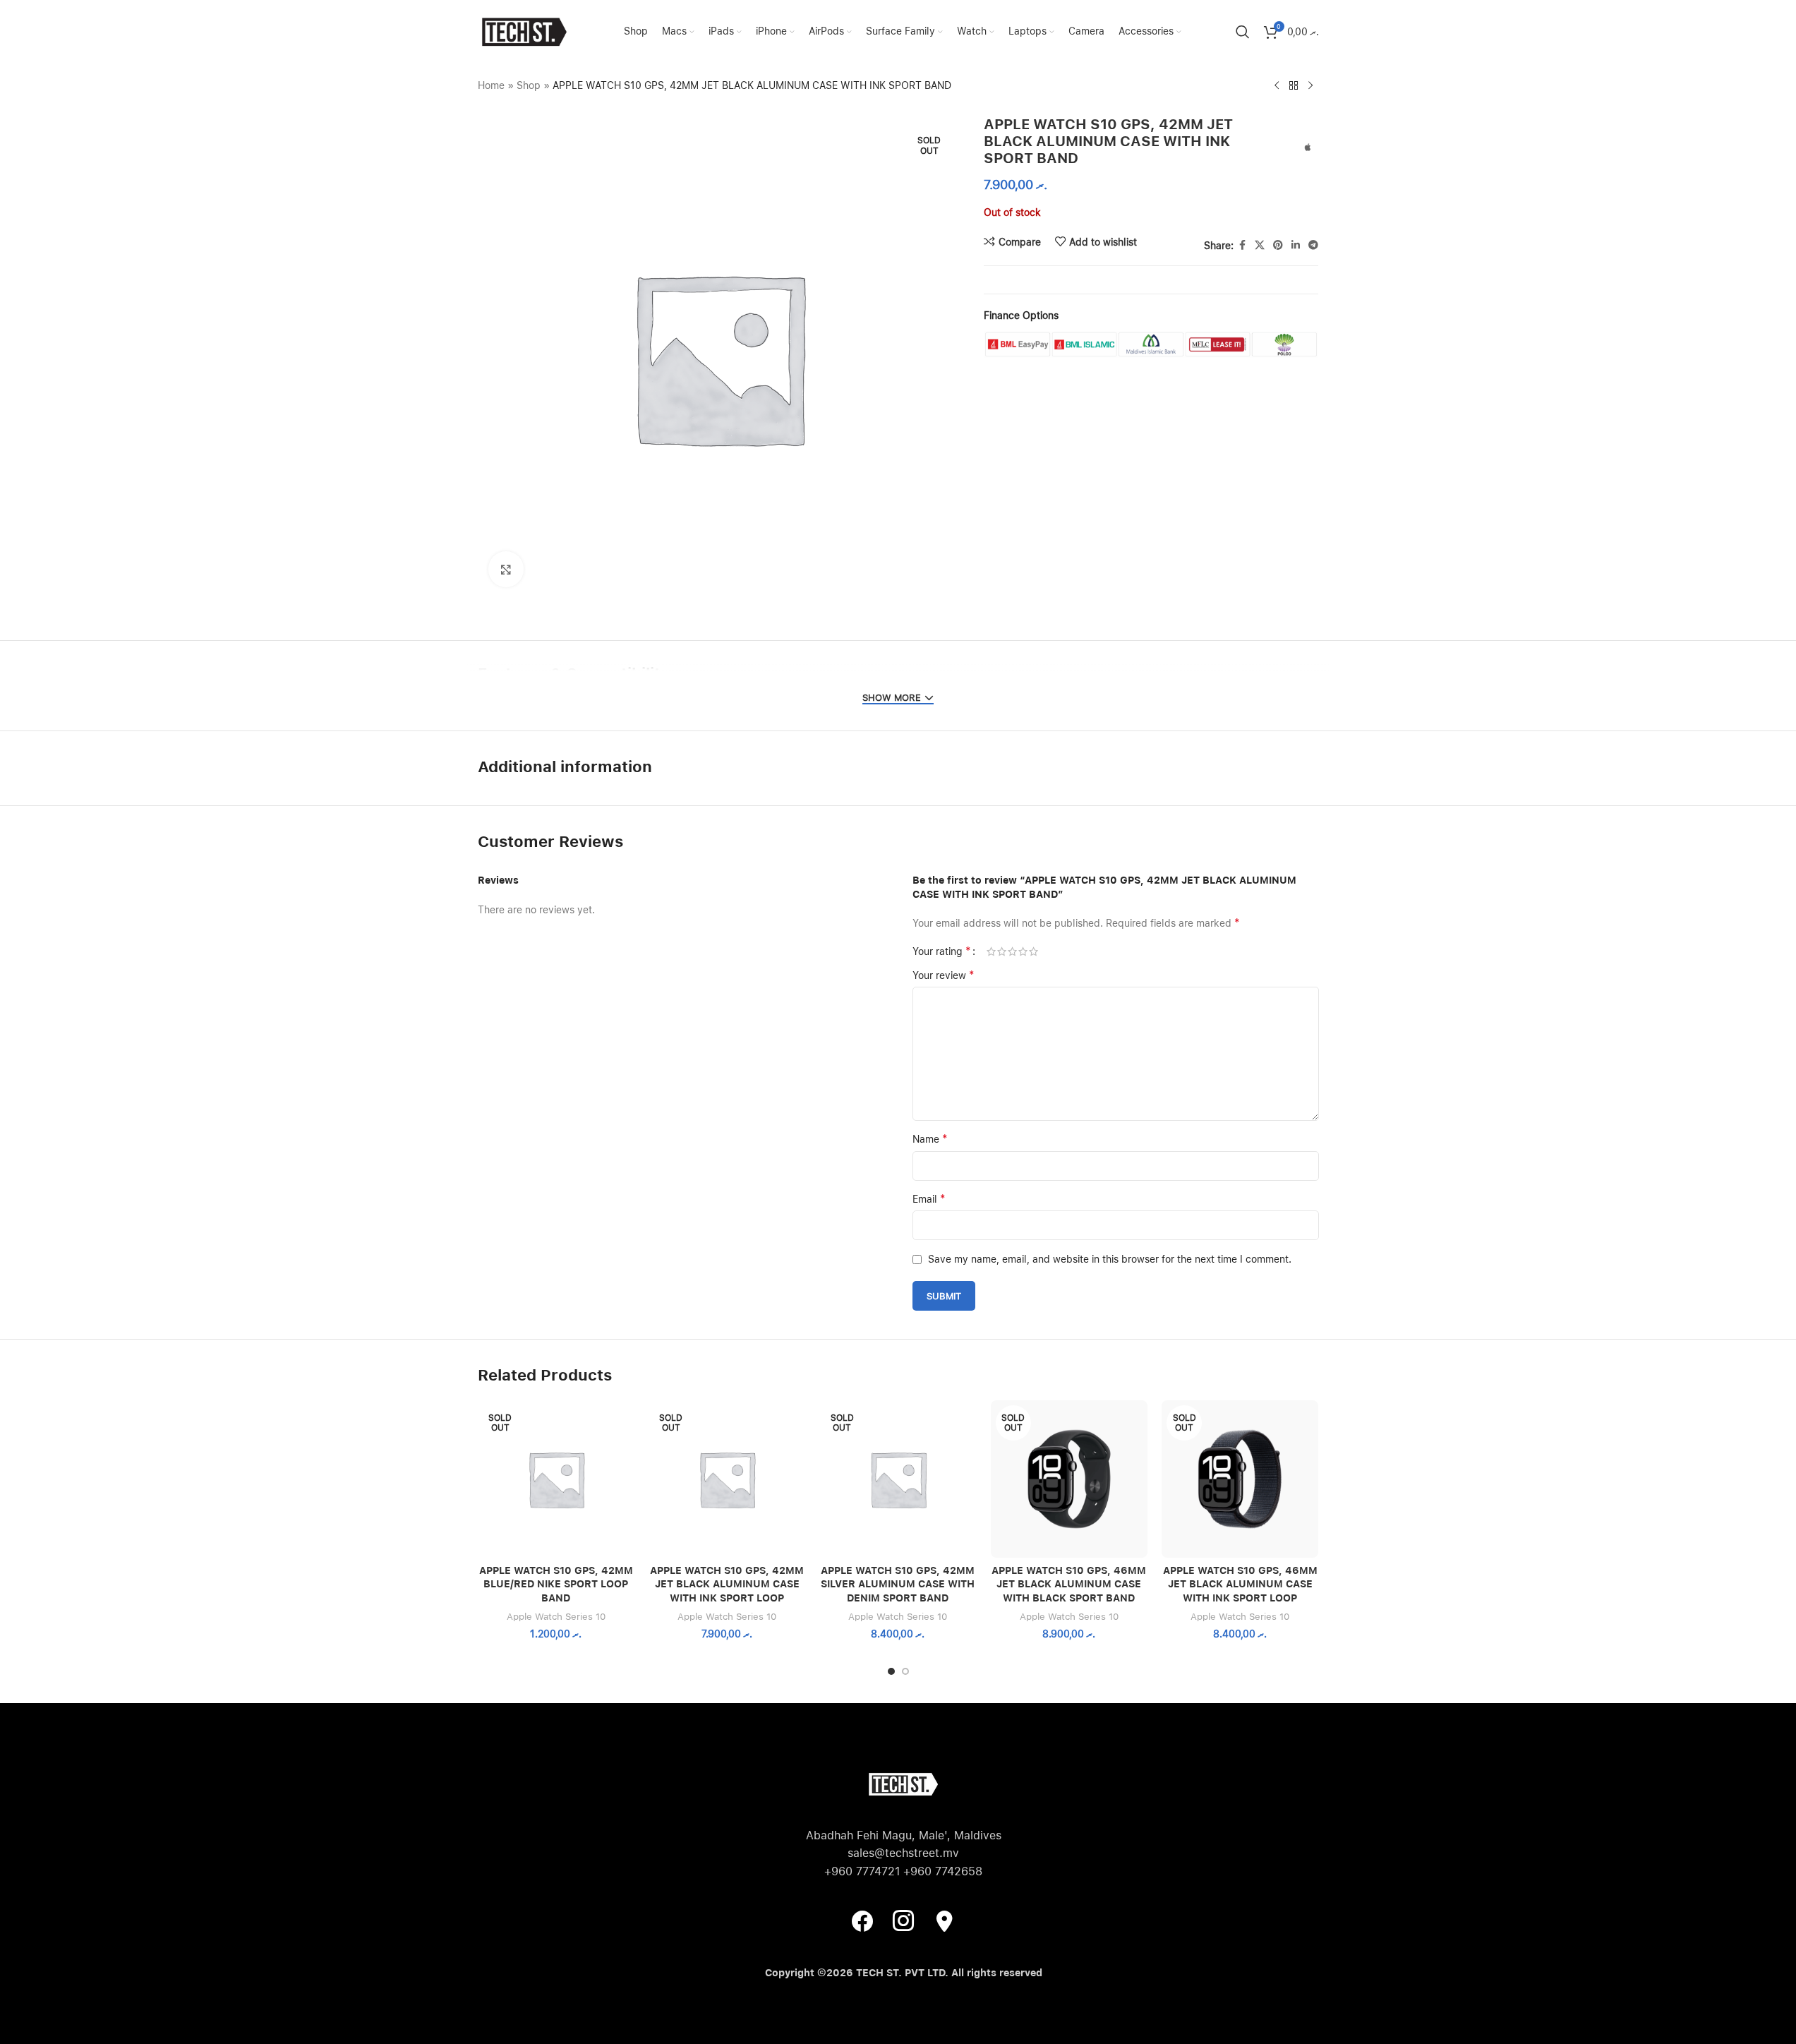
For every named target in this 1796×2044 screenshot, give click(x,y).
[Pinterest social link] (1278, 245)
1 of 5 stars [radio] (991, 951)
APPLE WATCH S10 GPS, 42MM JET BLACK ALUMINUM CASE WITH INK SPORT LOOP (727, 1584)
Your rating (942, 951)
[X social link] (1260, 245)
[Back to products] (1294, 86)
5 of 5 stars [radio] (1033, 951)
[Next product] (1310, 86)
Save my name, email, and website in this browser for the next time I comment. (1110, 1259)
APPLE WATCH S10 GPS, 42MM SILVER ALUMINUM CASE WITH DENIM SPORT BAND (898, 1584)
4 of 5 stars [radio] (1023, 951)
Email (929, 1199)
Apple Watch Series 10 (556, 1616)
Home (491, 85)
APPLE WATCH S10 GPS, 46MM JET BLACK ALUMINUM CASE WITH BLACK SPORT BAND (1069, 1584)
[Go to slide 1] (891, 1671)
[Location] (944, 1920)
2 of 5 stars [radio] (1002, 951)
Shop (529, 85)
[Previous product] (1277, 86)
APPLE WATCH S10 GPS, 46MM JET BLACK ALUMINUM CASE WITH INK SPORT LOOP (1240, 1584)
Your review (944, 975)
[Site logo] (524, 31)
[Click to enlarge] (506, 569)
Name (930, 1139)
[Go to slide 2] (905, 1671)
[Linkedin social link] (1296, 245)
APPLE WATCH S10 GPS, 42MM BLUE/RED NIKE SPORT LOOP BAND (556, 1584)
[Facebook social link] (1242, 245)
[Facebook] (862, 1920)
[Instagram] (903, 1920)
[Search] (1243, 32)
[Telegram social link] (1313, 245)
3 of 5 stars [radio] (1012, 951)
